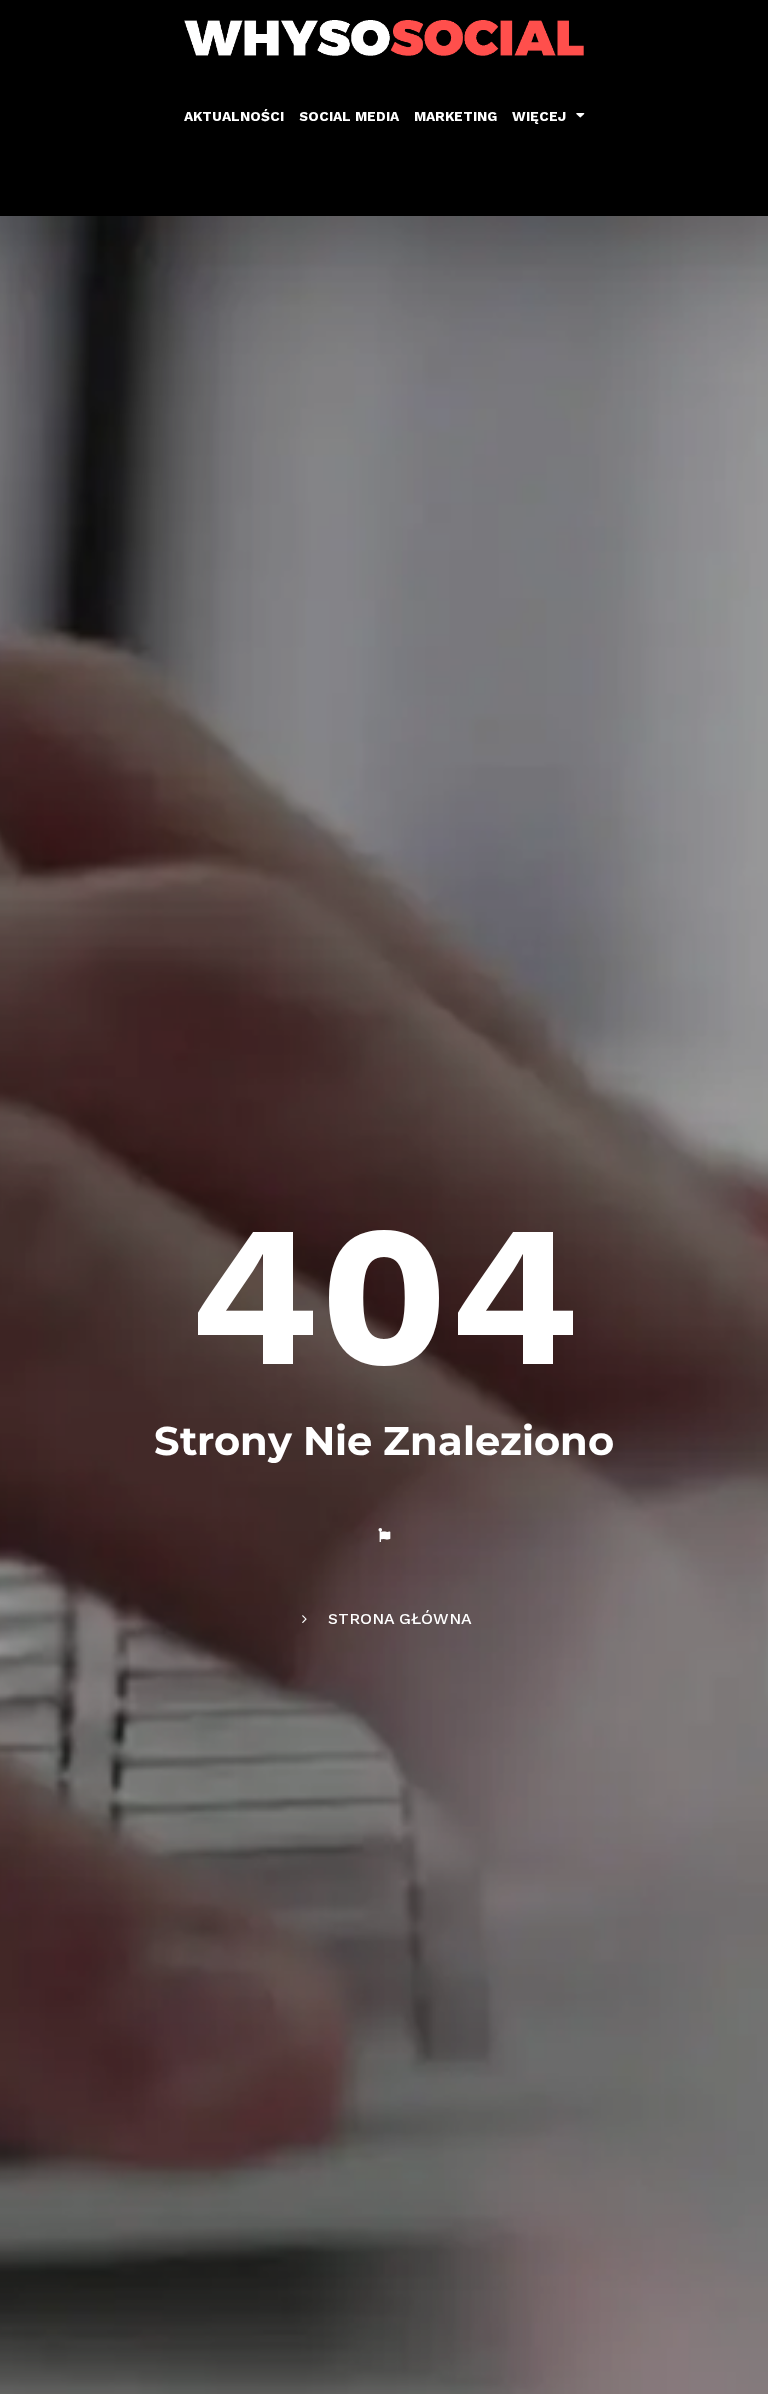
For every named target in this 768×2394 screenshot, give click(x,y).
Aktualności (234, 116)
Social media (349, 116)
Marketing (455, 116)
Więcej (539, 116)
